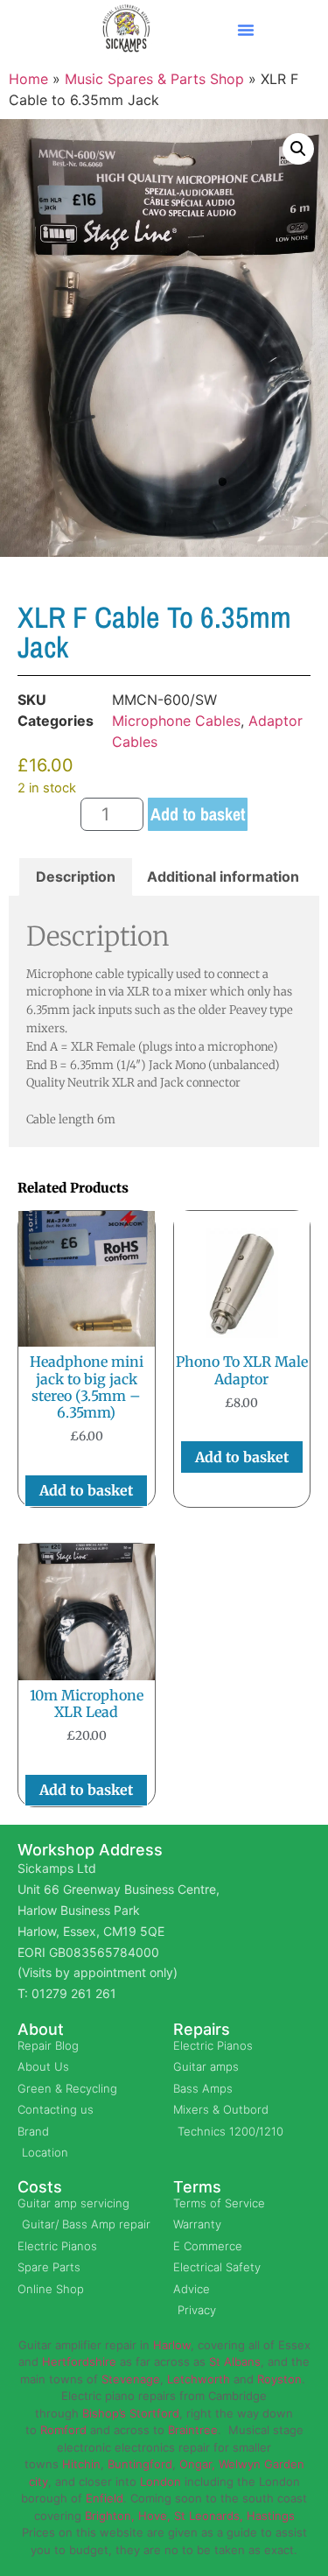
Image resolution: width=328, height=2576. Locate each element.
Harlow (172, 2345)
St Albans (235, 2361)
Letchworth (199, 2379)
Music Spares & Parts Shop (154, 79)
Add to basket (198, 814)
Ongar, (197, 2464)
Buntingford (140, 2464)
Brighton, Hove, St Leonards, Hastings (190, 2516)
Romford (63, 2430)
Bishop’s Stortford (131, 2413)
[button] (246, 30)
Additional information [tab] (223, 876)
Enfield (105, 2498)
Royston (279, 2379)
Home (28, 79)
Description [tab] (76, 876)
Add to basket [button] (86, 1490)
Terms (197, 2187)
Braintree (193, 2430)
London (161, 2481)
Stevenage (131, 2379)
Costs (40, 2187)
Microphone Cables (176, 721)
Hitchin (81, 2464)
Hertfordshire (79, 2361)
